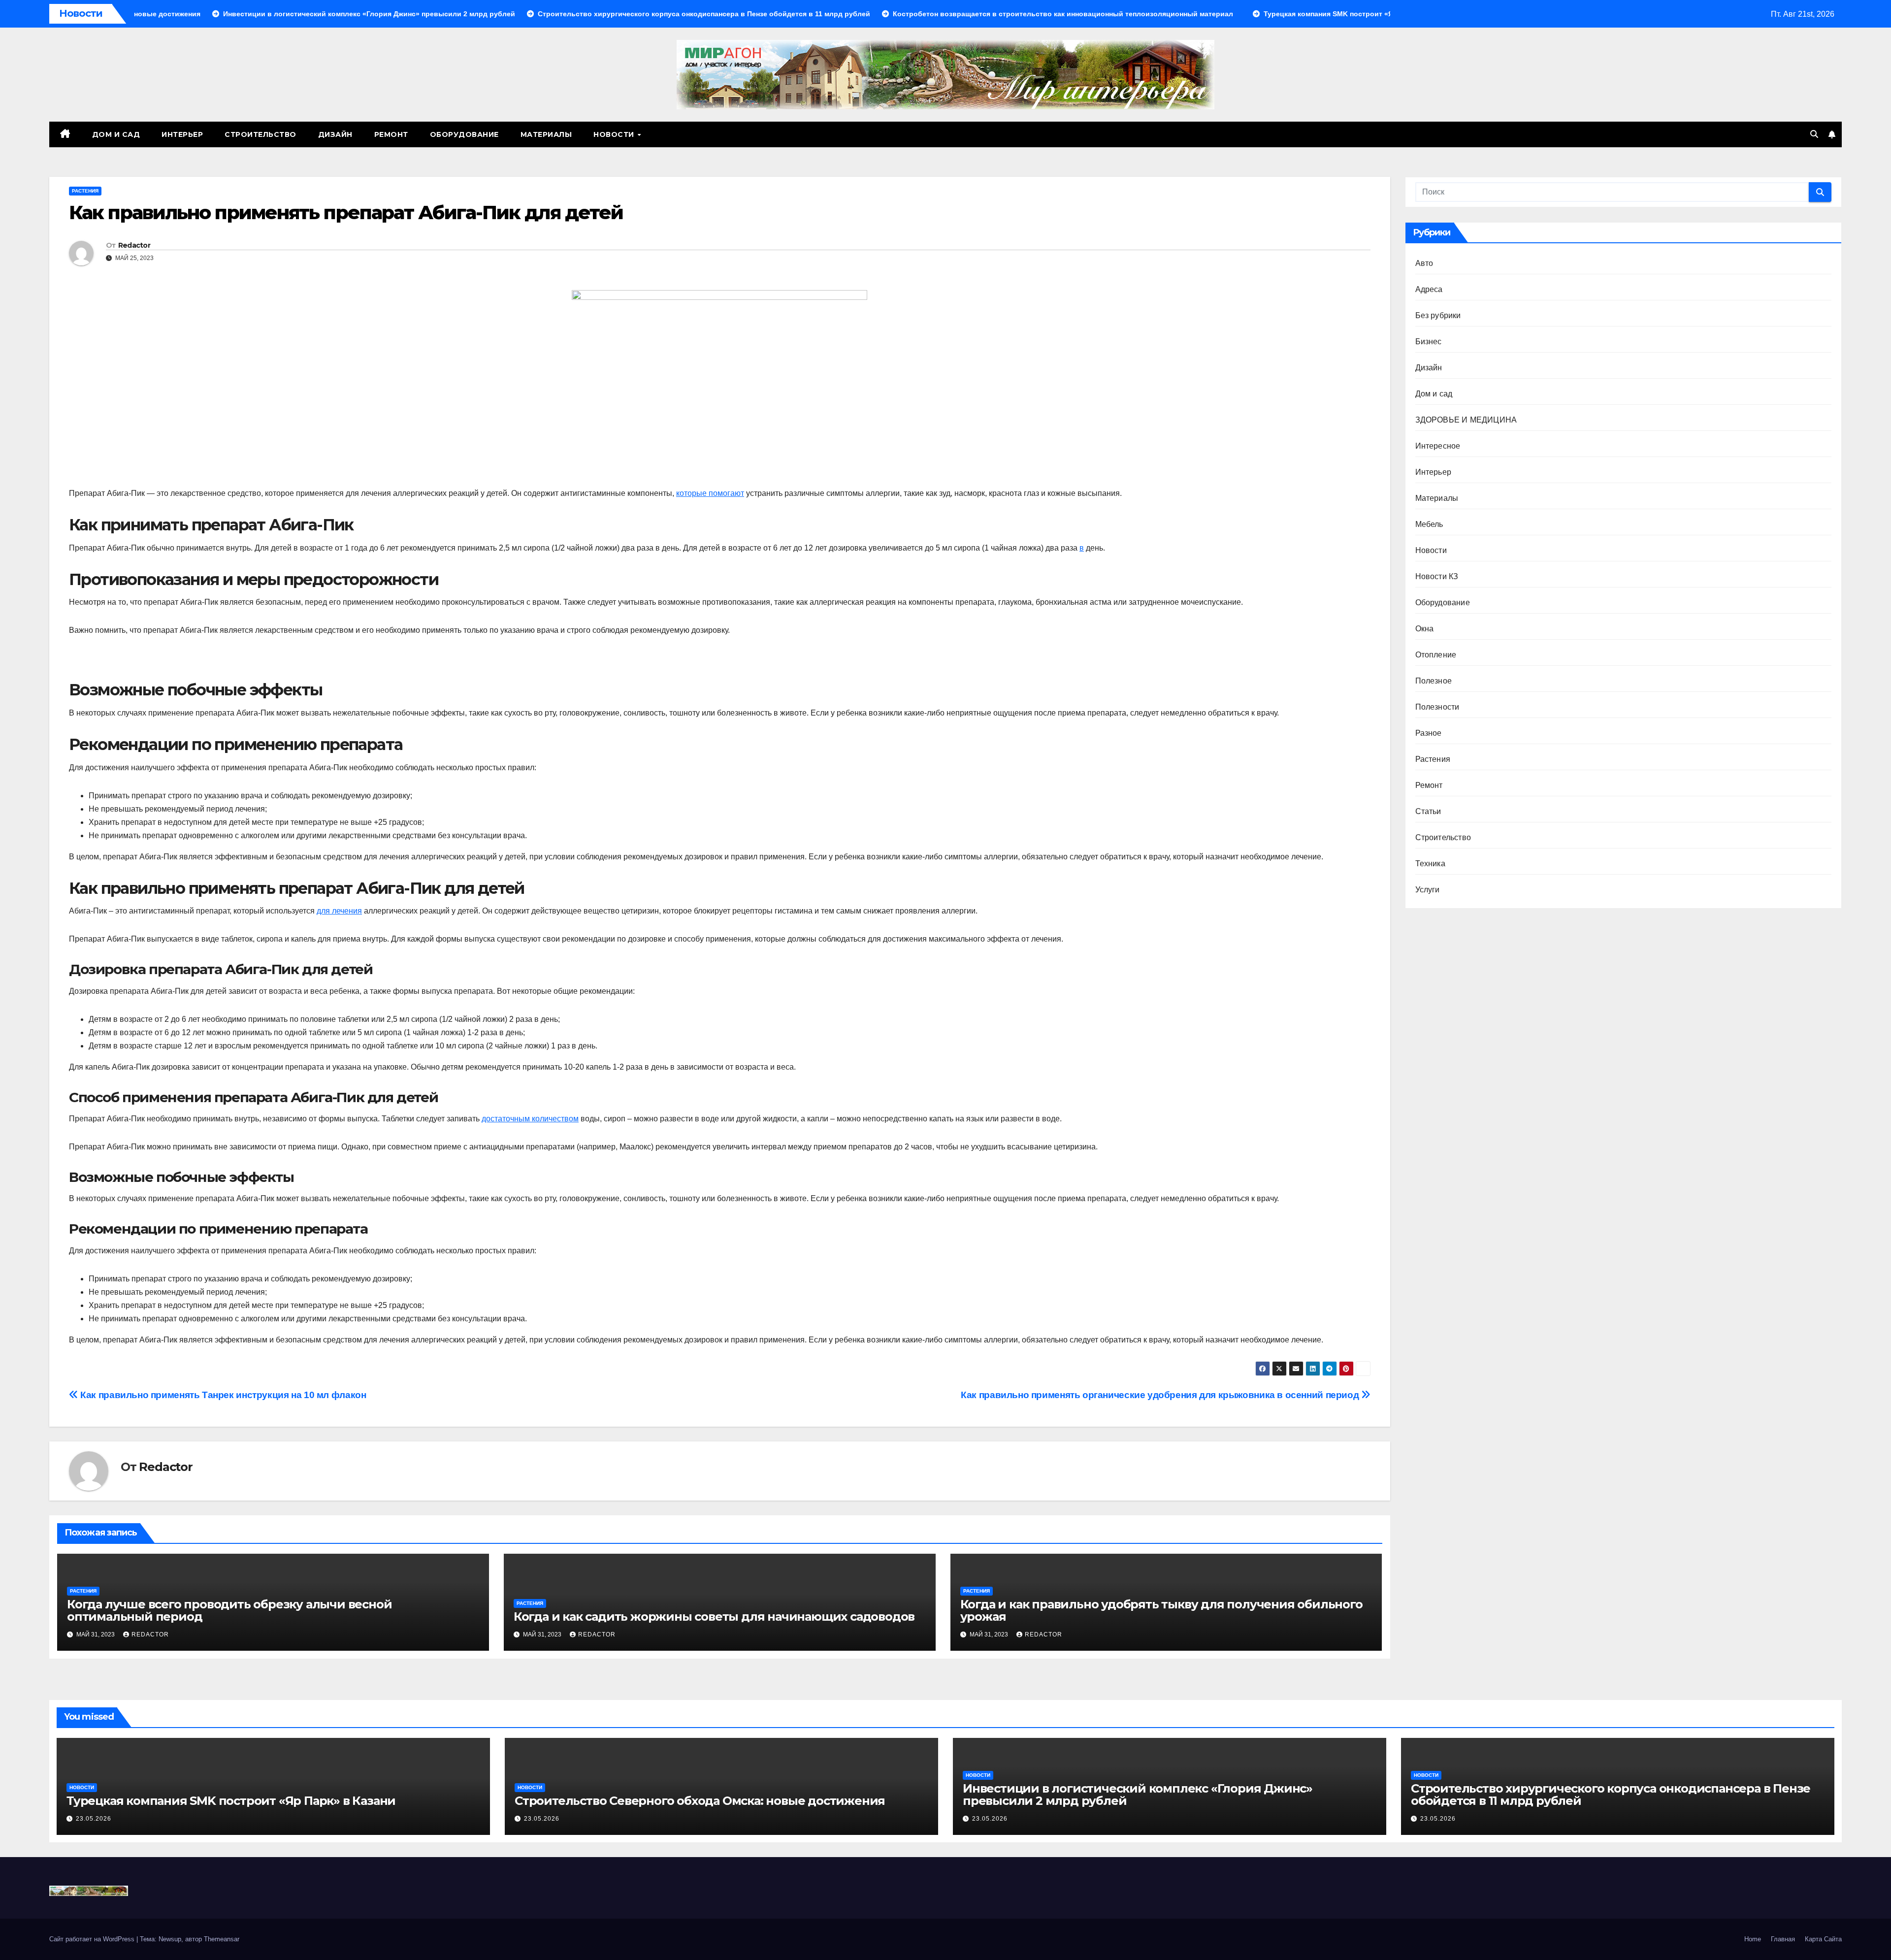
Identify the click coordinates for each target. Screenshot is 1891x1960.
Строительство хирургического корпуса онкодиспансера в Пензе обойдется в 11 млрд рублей (1611, 1795)
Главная (1783, 1939)
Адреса (1429, 289)
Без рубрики (1438, 315)
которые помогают (710, 493)
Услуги (1428, 890)
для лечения (339, 911)
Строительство (261, 134)
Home (1753, 1939)
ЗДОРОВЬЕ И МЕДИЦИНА (1466, 420)
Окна (1425, 629)
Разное (1429, 733)
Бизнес (1429, 342)
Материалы (546, 134)
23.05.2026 (94, 1819)
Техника (1430, 864)
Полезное (1434, 681)
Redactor (134, 245)
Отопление (1436, 655)
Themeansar (222, 1939)
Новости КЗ (1437, 576)
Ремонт (391, 134)
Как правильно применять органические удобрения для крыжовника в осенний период (1161, 1395)
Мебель (1429, 524)
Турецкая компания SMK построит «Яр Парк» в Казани (231, 1801)
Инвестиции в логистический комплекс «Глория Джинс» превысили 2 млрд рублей (1138, 1795)
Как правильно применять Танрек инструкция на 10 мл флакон (222, 1395)
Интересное (1438, 446)
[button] (1814, 134)
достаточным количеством (530, 1119)
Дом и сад (116, 134)
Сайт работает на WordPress (93, 1939)
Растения (85, 191)
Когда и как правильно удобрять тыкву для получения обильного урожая (1161, 1610)
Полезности (1437, 707)
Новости (615, 134)
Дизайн (335, 134)
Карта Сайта (1823, 1939)
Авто (1424, 263)
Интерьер (182, 134)
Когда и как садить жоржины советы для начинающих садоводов (714, 1617)
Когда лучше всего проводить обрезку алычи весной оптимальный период (229, 1610)
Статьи (1428, 811)
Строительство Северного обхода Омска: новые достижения (700, 1801)
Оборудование (464, 134)
